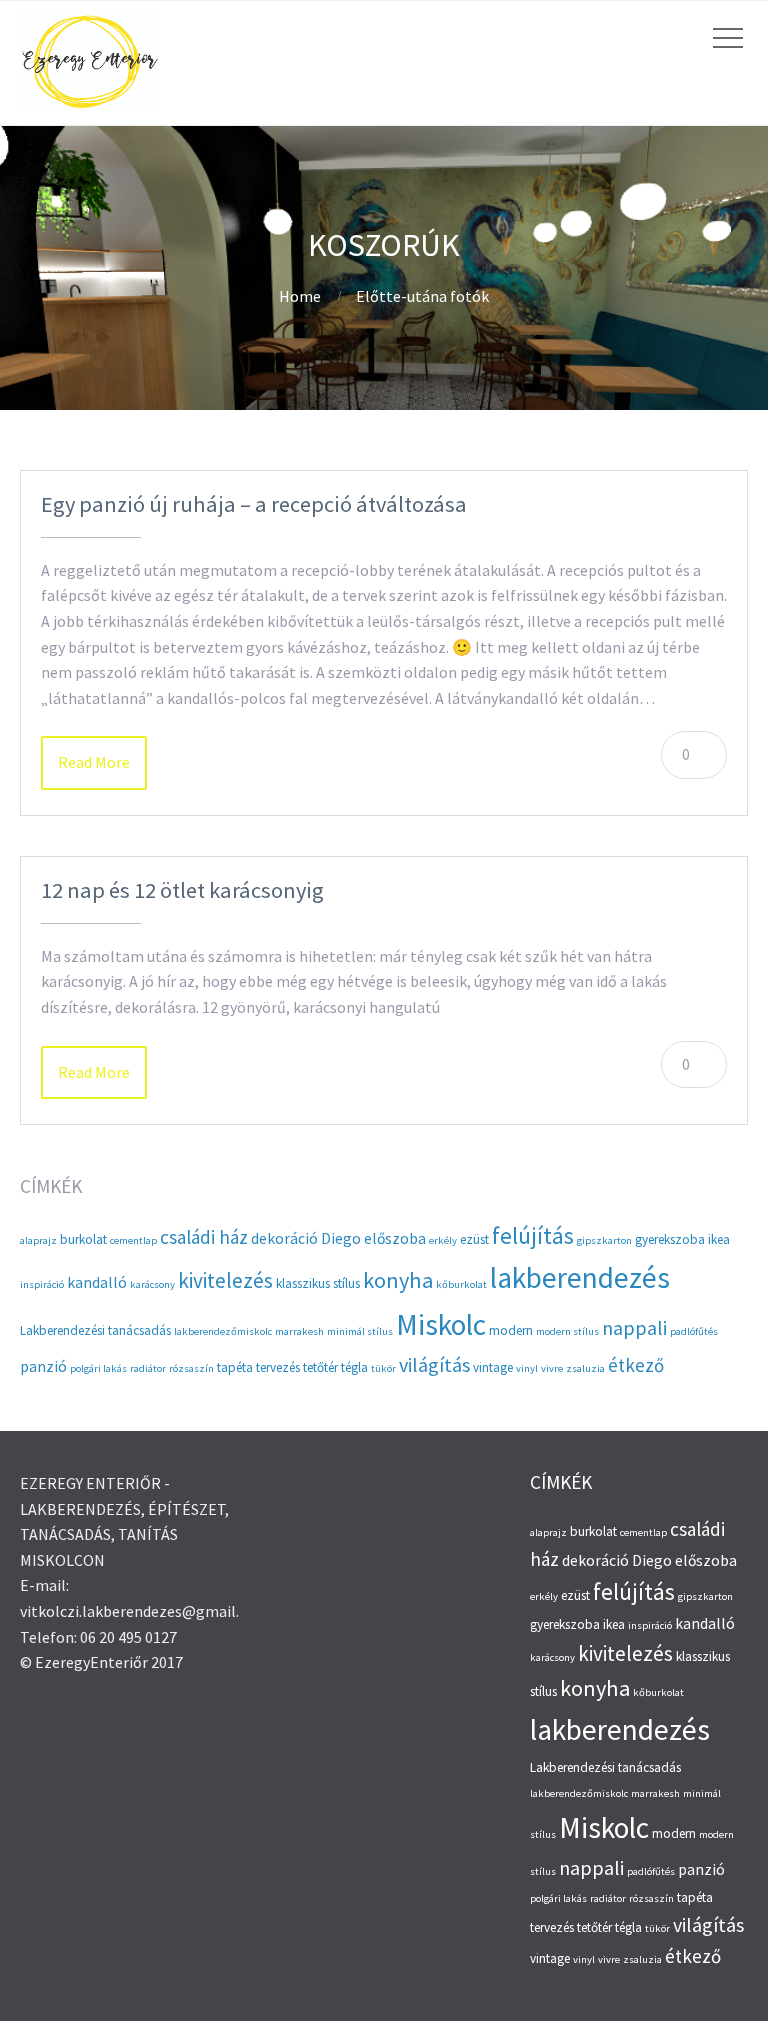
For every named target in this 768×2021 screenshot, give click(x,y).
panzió (43, 1366)
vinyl (527, 1368)
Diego (341, 1238)
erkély (443, 1240)
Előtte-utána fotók (422, 296)
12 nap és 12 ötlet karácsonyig (182, 890)
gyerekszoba (670, 1239)
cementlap (133, 1240)
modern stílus (567, 1331)
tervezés (278, 1367)
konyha (398, 1280)
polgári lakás (98, 1368)
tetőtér (320, 1367)
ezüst (474, 1239)
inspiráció (42, 1284)
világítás (434, 1364)
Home (300, 296)
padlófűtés (694, 1331)
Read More (94, 762)
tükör (383, 1368)
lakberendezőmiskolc (223, 1331)
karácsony (152, 1284)
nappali (634, 1327)
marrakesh (299, 1331)
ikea (719, 1239)
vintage (493, 1367)
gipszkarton (604, 1240)
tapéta (235, 1367)
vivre (552, 1368)
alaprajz (38, 1240)
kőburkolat (461, 1284)
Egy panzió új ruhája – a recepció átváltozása (254, 504)
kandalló (97, 1282)
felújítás (533, 1235)
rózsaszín (191, 1368)
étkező (636, 1365)
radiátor (148, 1368)
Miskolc (441, 1324)
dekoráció (284, 1238)
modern (511, 1330)
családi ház (204, 1237)
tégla (354, 1367)
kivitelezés (225, 1280)
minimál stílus (360, 1331)
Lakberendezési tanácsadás (95, 1330)
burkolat (83, 1239)
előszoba (395, 1238)
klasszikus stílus (318, 1283)
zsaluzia (585, 1368)
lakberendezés (580, 1277)
